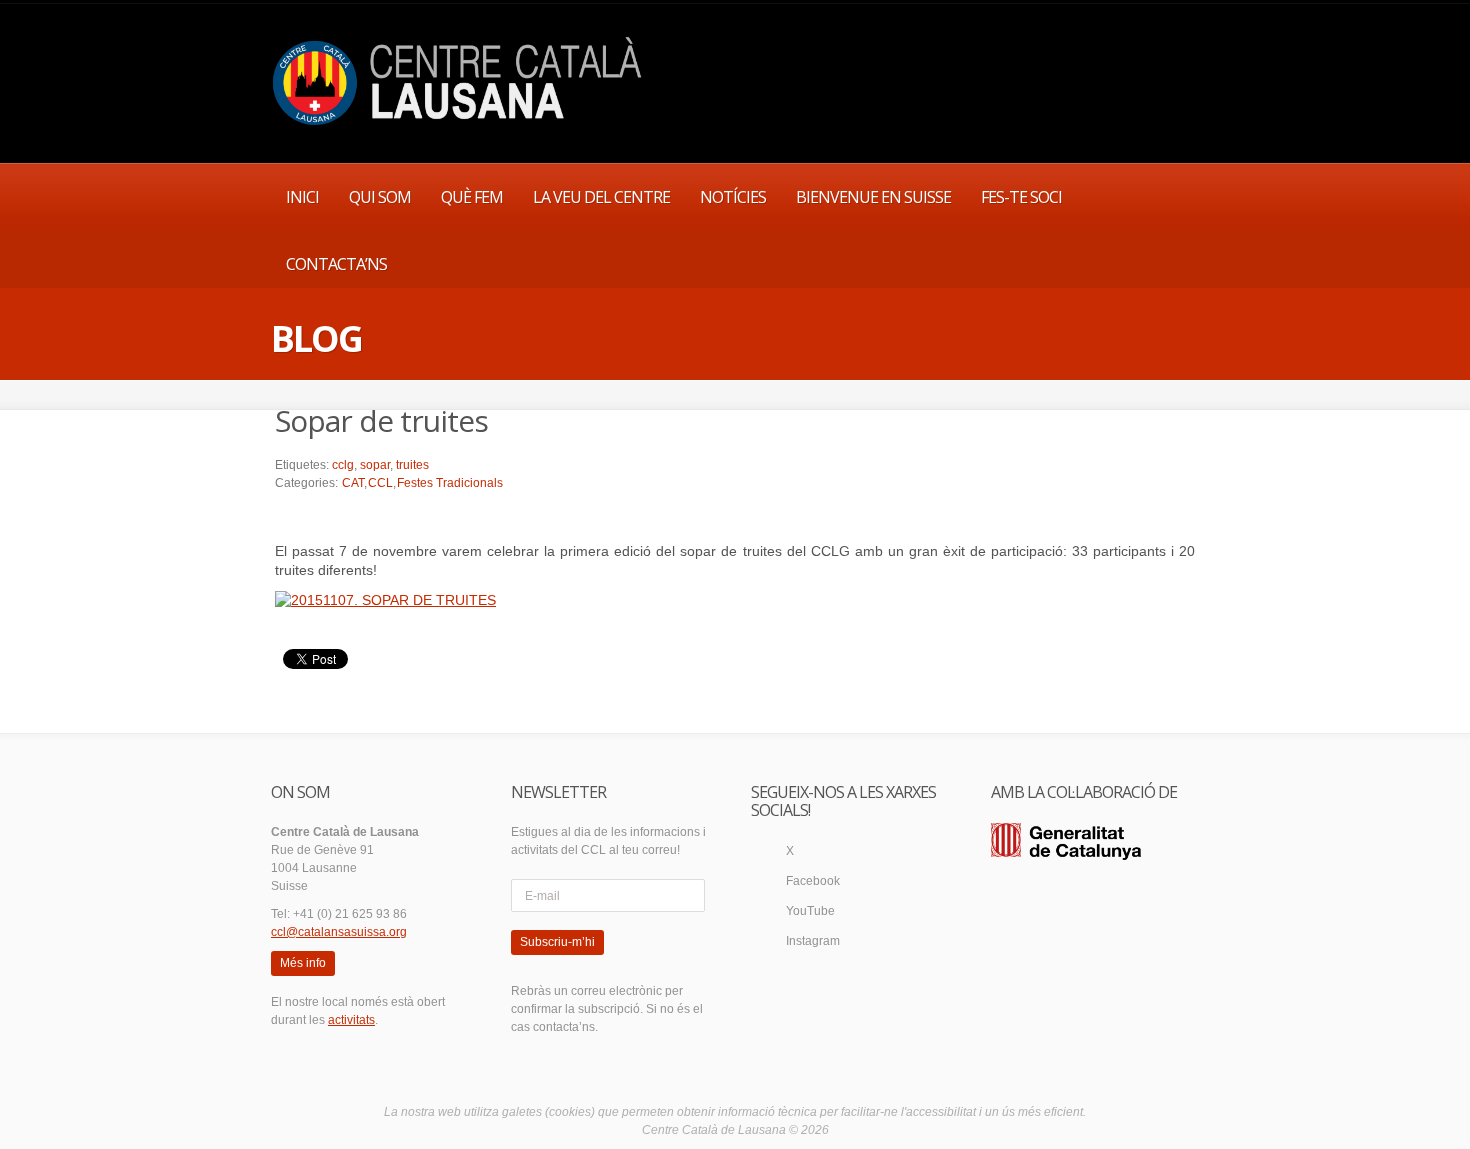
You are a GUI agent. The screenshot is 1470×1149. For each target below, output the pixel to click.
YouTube (810, 911)
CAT (353, 483)
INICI (302, 197)
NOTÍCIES (733, 197)
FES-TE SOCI (1021, 197)
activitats (351, 1020)
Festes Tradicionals (450, 483)
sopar (375, 465)
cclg (343, 465)
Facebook (813, 881)
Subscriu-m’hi (557, 942)
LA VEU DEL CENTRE (601, 197)
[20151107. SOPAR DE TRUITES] (385, 599)
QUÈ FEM (472, 197)
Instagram (813, 941)
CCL (380, 483)
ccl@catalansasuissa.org (339, 932)
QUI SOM (380, 197)
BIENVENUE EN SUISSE (873, 197)
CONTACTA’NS (336, 264)
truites (412, 465)
